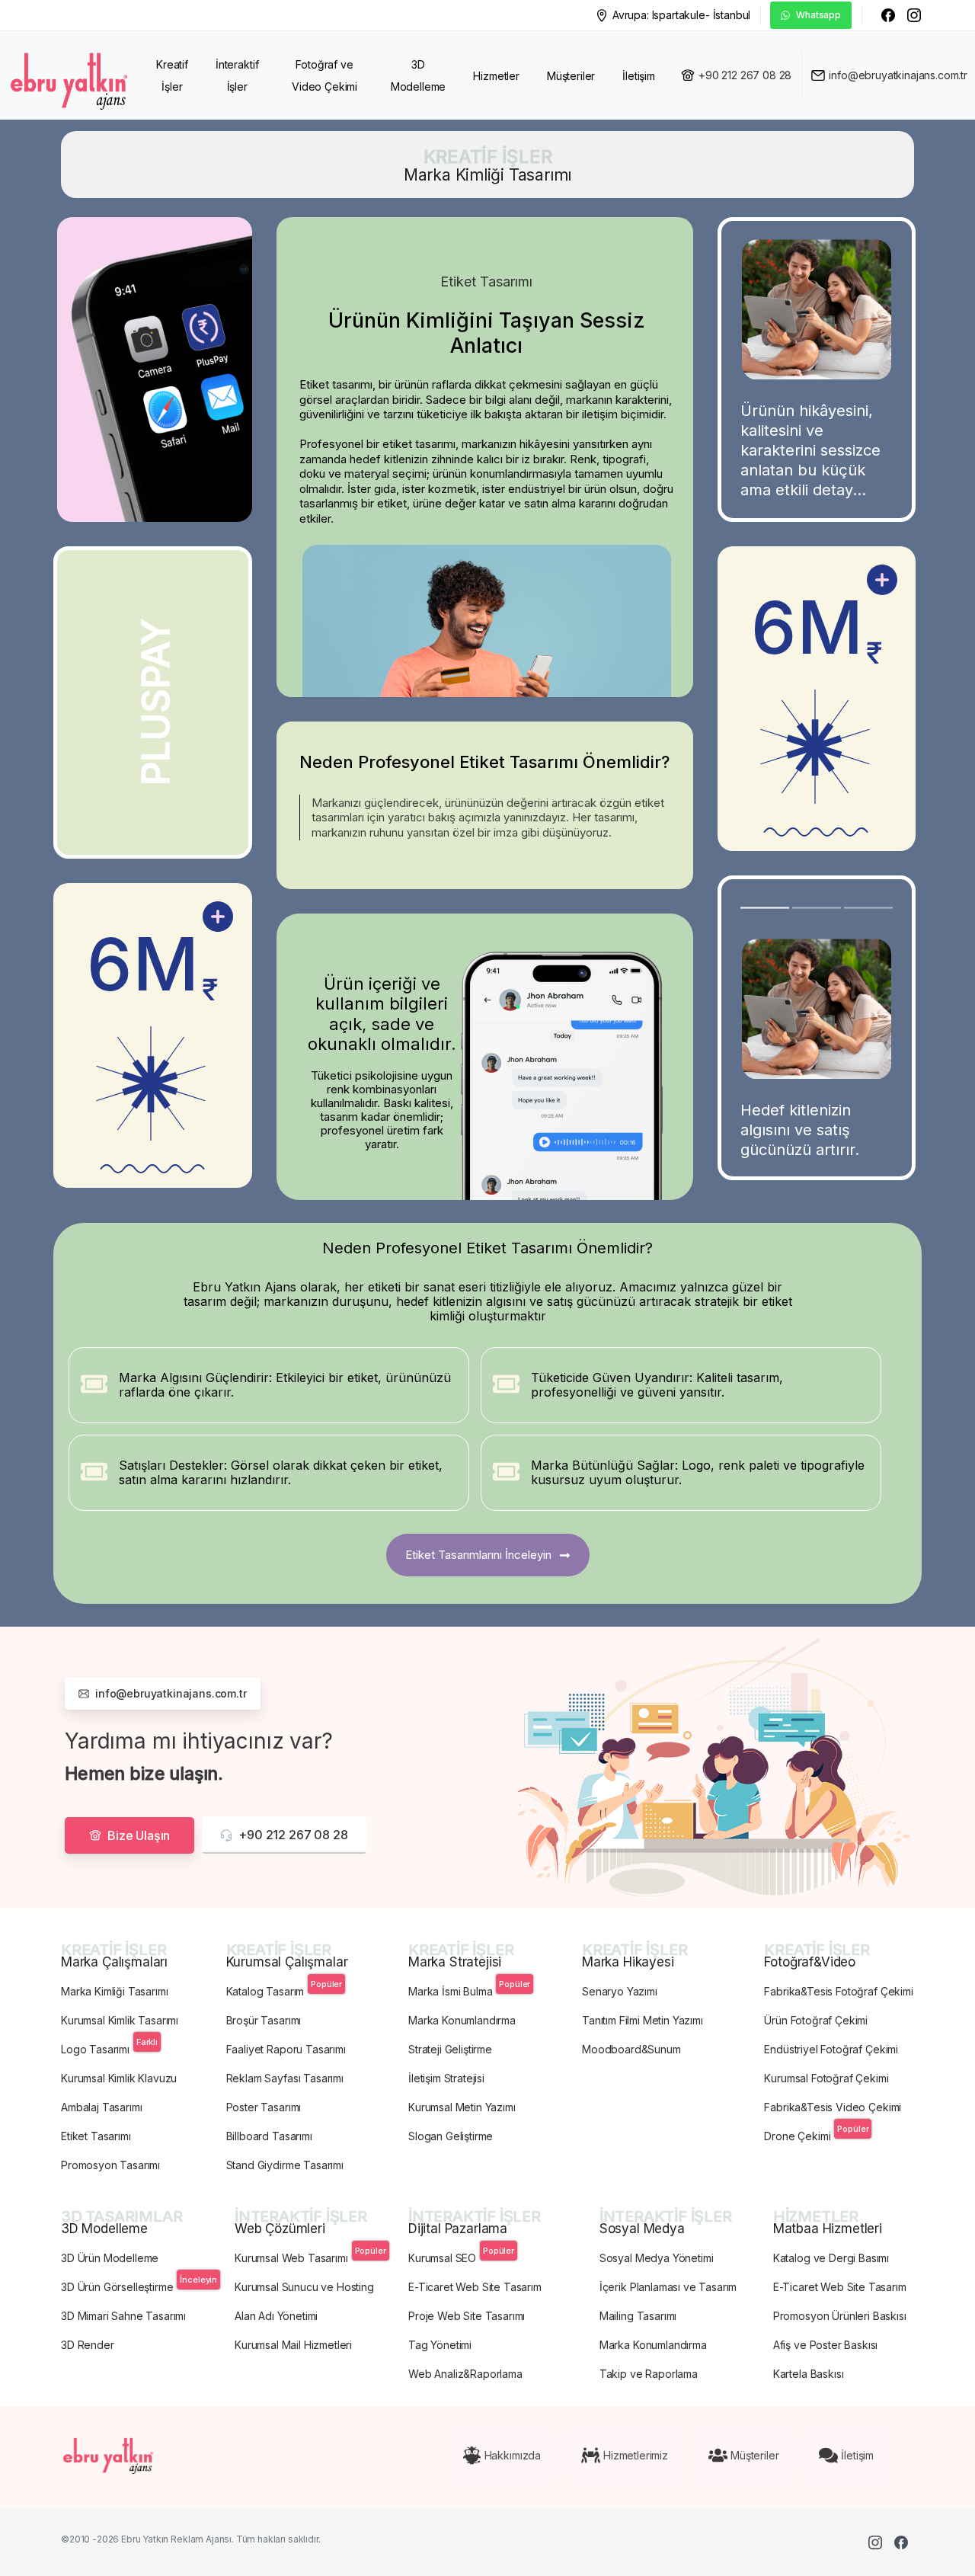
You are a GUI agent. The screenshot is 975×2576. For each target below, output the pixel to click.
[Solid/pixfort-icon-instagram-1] (875, 2542)
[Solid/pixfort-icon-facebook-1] (901, 2542)
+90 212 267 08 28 (745, 75)
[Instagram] (914, 15)
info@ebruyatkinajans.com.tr (898, 75)
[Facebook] (888, 15)
